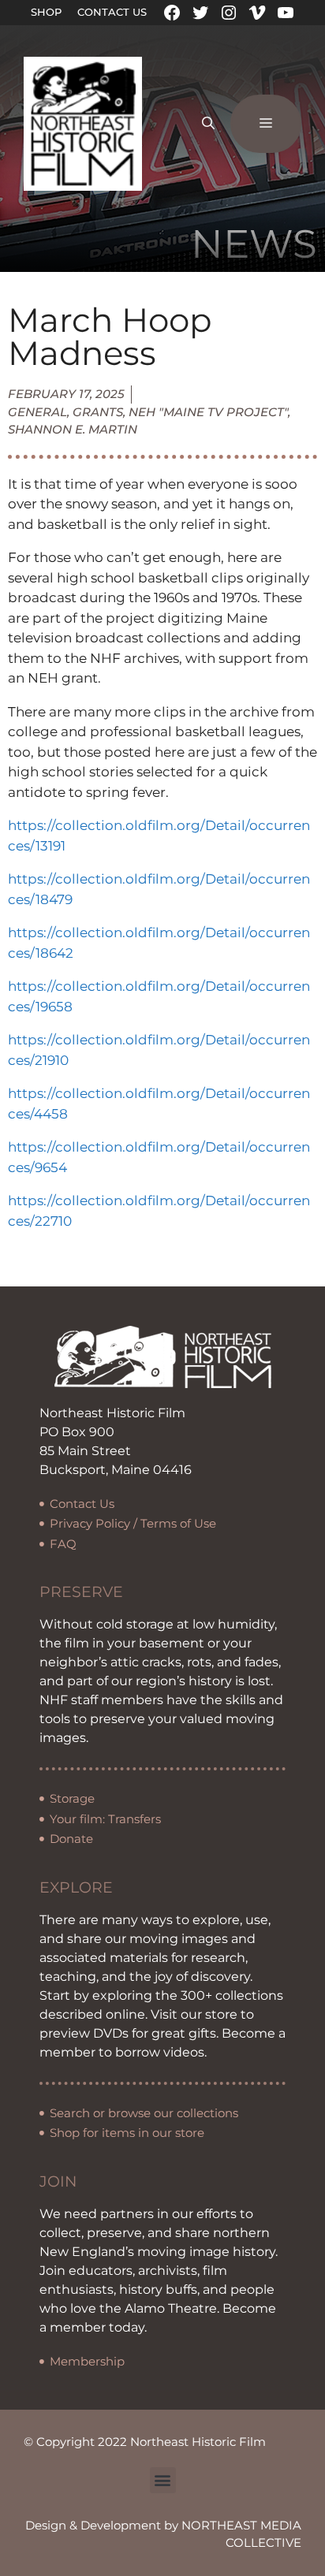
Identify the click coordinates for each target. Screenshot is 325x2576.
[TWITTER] (200, 13)
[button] (163, 2480)
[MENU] (266, 124)
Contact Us (112, 12)
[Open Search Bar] (208, 124)
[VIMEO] (257, 13)
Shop (46, 12)
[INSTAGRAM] (229, 13)
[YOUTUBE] (286, 13)
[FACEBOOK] (172, 13)
